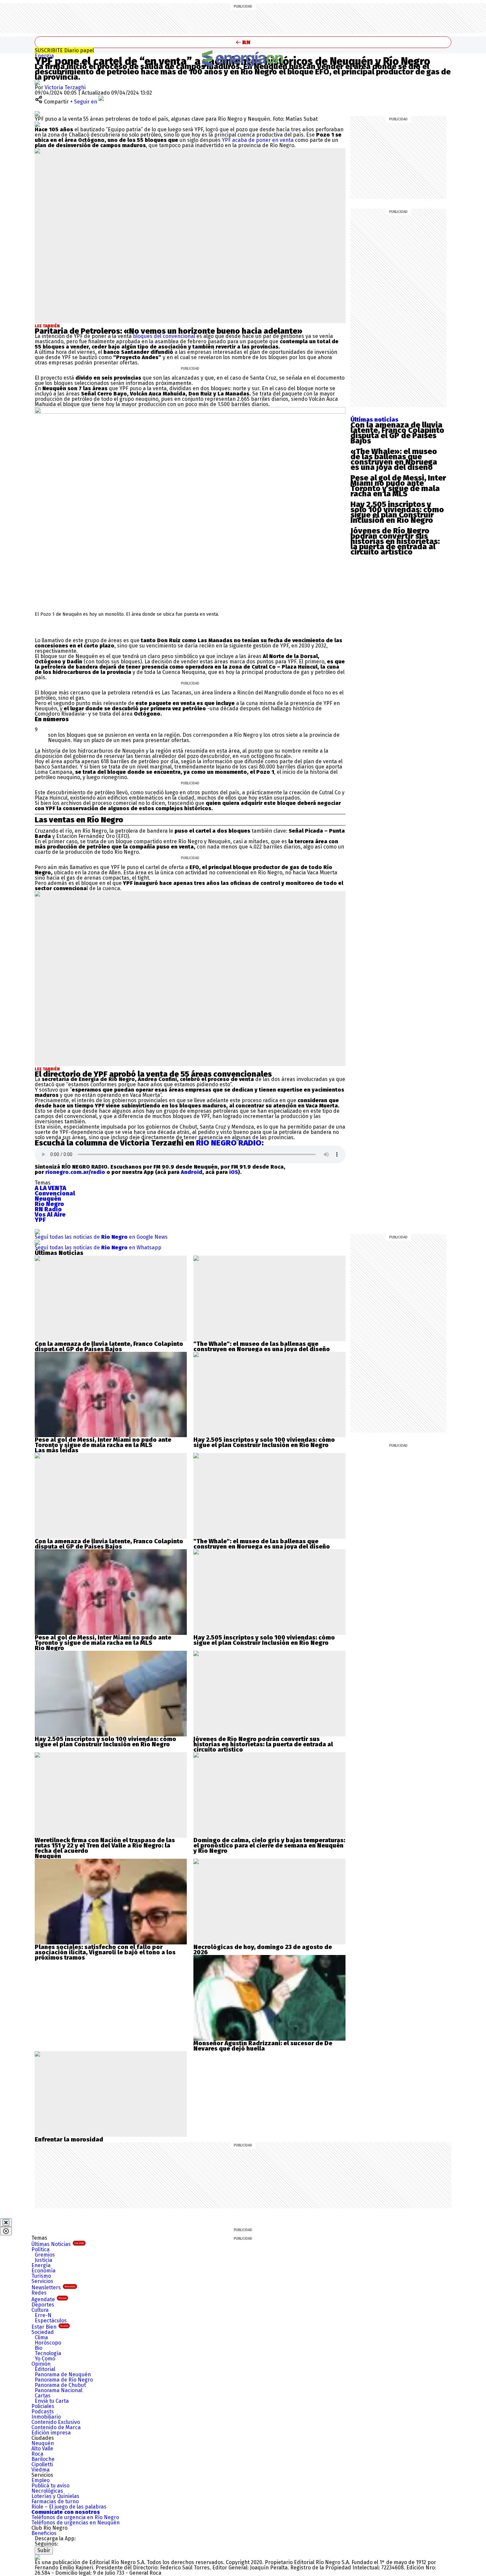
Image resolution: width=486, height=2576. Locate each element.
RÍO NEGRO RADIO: (230, 1143)
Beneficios (44, 2533)
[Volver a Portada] (243, 42)
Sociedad (43, 2332)
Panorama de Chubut (60, 2385)
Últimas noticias (374, 420)
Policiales (43, 2406)
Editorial (45, 2369)
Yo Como (45, 2359)
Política (40, 2249)
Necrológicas (47, 2491)
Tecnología (48, 2353)
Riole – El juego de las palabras (69, 2507)
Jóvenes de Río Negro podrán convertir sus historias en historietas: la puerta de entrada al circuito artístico (395, 541)
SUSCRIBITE (64, 50)
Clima (41, 2337)
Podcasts (43, 2411)
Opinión (41, 2364)
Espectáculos (51, 2321)
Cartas (43, 2396)
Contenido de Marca (56, 2427)
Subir (44, 2550)
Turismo (41, 2276)
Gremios (45, 2255)
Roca (37, 2454)
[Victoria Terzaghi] (37, 82)
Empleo (40, 2480)
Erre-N (43, 2315)
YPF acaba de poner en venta (257, 140)
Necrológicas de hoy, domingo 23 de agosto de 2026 (263, 1950)
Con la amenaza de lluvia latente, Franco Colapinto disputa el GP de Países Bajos (397, 433)
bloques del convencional (164, 336)
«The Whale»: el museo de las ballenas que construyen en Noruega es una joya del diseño (394, 459)
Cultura (40, 2310)
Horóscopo (48, 2343)
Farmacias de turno (55, 2501)
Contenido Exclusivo (56, 2422)
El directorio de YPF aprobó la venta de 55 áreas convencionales (153, 1074)
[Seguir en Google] (37, 124)
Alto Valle (42, 2449)
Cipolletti (42, 2464)
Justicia (43, 2260)
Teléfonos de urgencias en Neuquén (76, 2523)
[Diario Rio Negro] (37, 2557)
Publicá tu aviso (50, 2486)
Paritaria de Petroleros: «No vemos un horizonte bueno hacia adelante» (169, 331)
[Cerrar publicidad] (6, 2223)
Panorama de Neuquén (63, 2374)
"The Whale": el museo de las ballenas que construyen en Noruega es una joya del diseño (262, 1347)
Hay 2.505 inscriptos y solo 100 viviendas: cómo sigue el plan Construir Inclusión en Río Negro (397, 512)
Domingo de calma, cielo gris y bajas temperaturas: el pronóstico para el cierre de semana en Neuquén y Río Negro (269, 1846)
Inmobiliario (46, 2417)
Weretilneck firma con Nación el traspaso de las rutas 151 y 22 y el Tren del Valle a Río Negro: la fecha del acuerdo (105, 1846)
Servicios (42, 2281)
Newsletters (53, 2287)
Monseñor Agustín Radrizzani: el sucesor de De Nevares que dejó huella (263, 2046)
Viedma (40, 2470)
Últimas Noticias (58, 2244)
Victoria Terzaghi (65, 87)
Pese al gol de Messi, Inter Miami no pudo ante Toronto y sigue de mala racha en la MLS (398, 486)
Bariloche (43, 2459)
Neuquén (43, 2443)
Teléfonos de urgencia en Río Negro (75, 2517)
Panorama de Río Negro (64, 2380)
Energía (44, 56)
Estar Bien (50, 2327)
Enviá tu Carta (52, 2401)
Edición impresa (51, 2433)
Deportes (43, 2305)
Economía (43, 2271)
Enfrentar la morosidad (69, 2140)
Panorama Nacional (59, 2390)
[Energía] (243, 58)
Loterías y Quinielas (55, 2496)
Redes (39, 2293)
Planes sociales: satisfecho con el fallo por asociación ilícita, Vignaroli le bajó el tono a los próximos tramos (105, 1952)
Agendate (49, 2299)
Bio (39, 2348)
